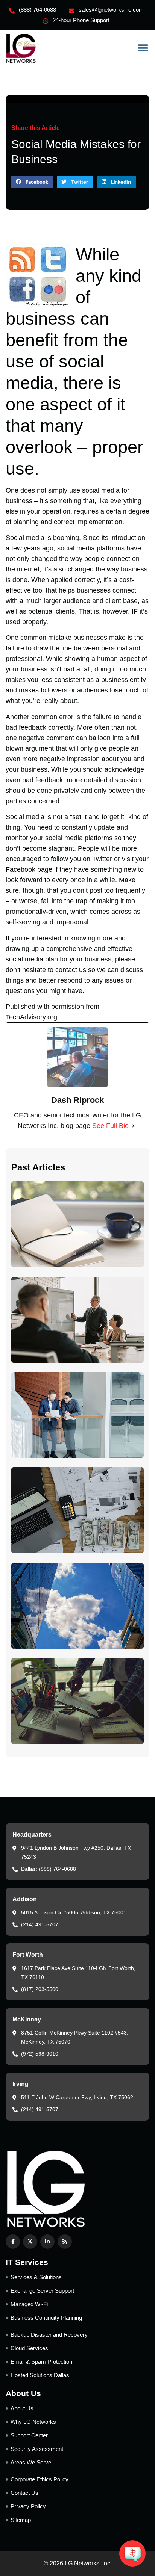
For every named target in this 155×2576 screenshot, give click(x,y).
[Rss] (65, 2242)
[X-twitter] (30, 2242)
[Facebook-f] (13, 2242)
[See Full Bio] (133, 1126)
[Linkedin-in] (47, 2242)
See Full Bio (110, 1126)
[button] (143, 48)
